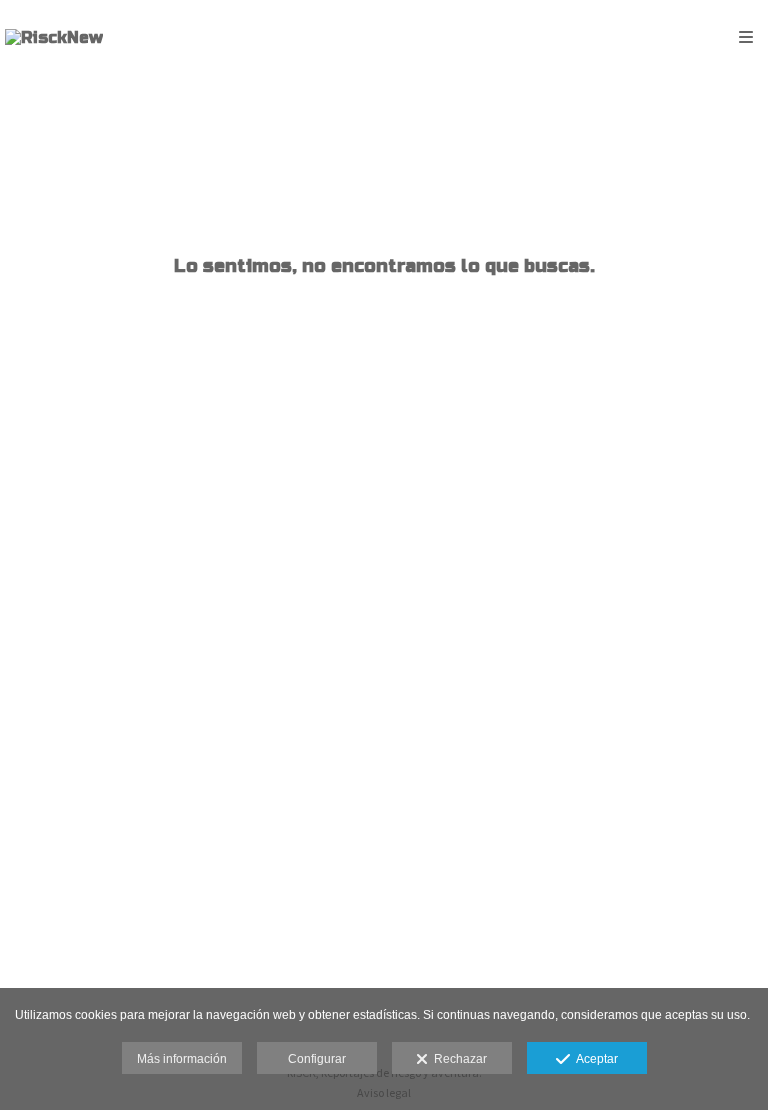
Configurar (317, 1059)
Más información (182, 1059)
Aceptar (594, 1059)
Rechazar (457, 1059)
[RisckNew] (54, 37)
